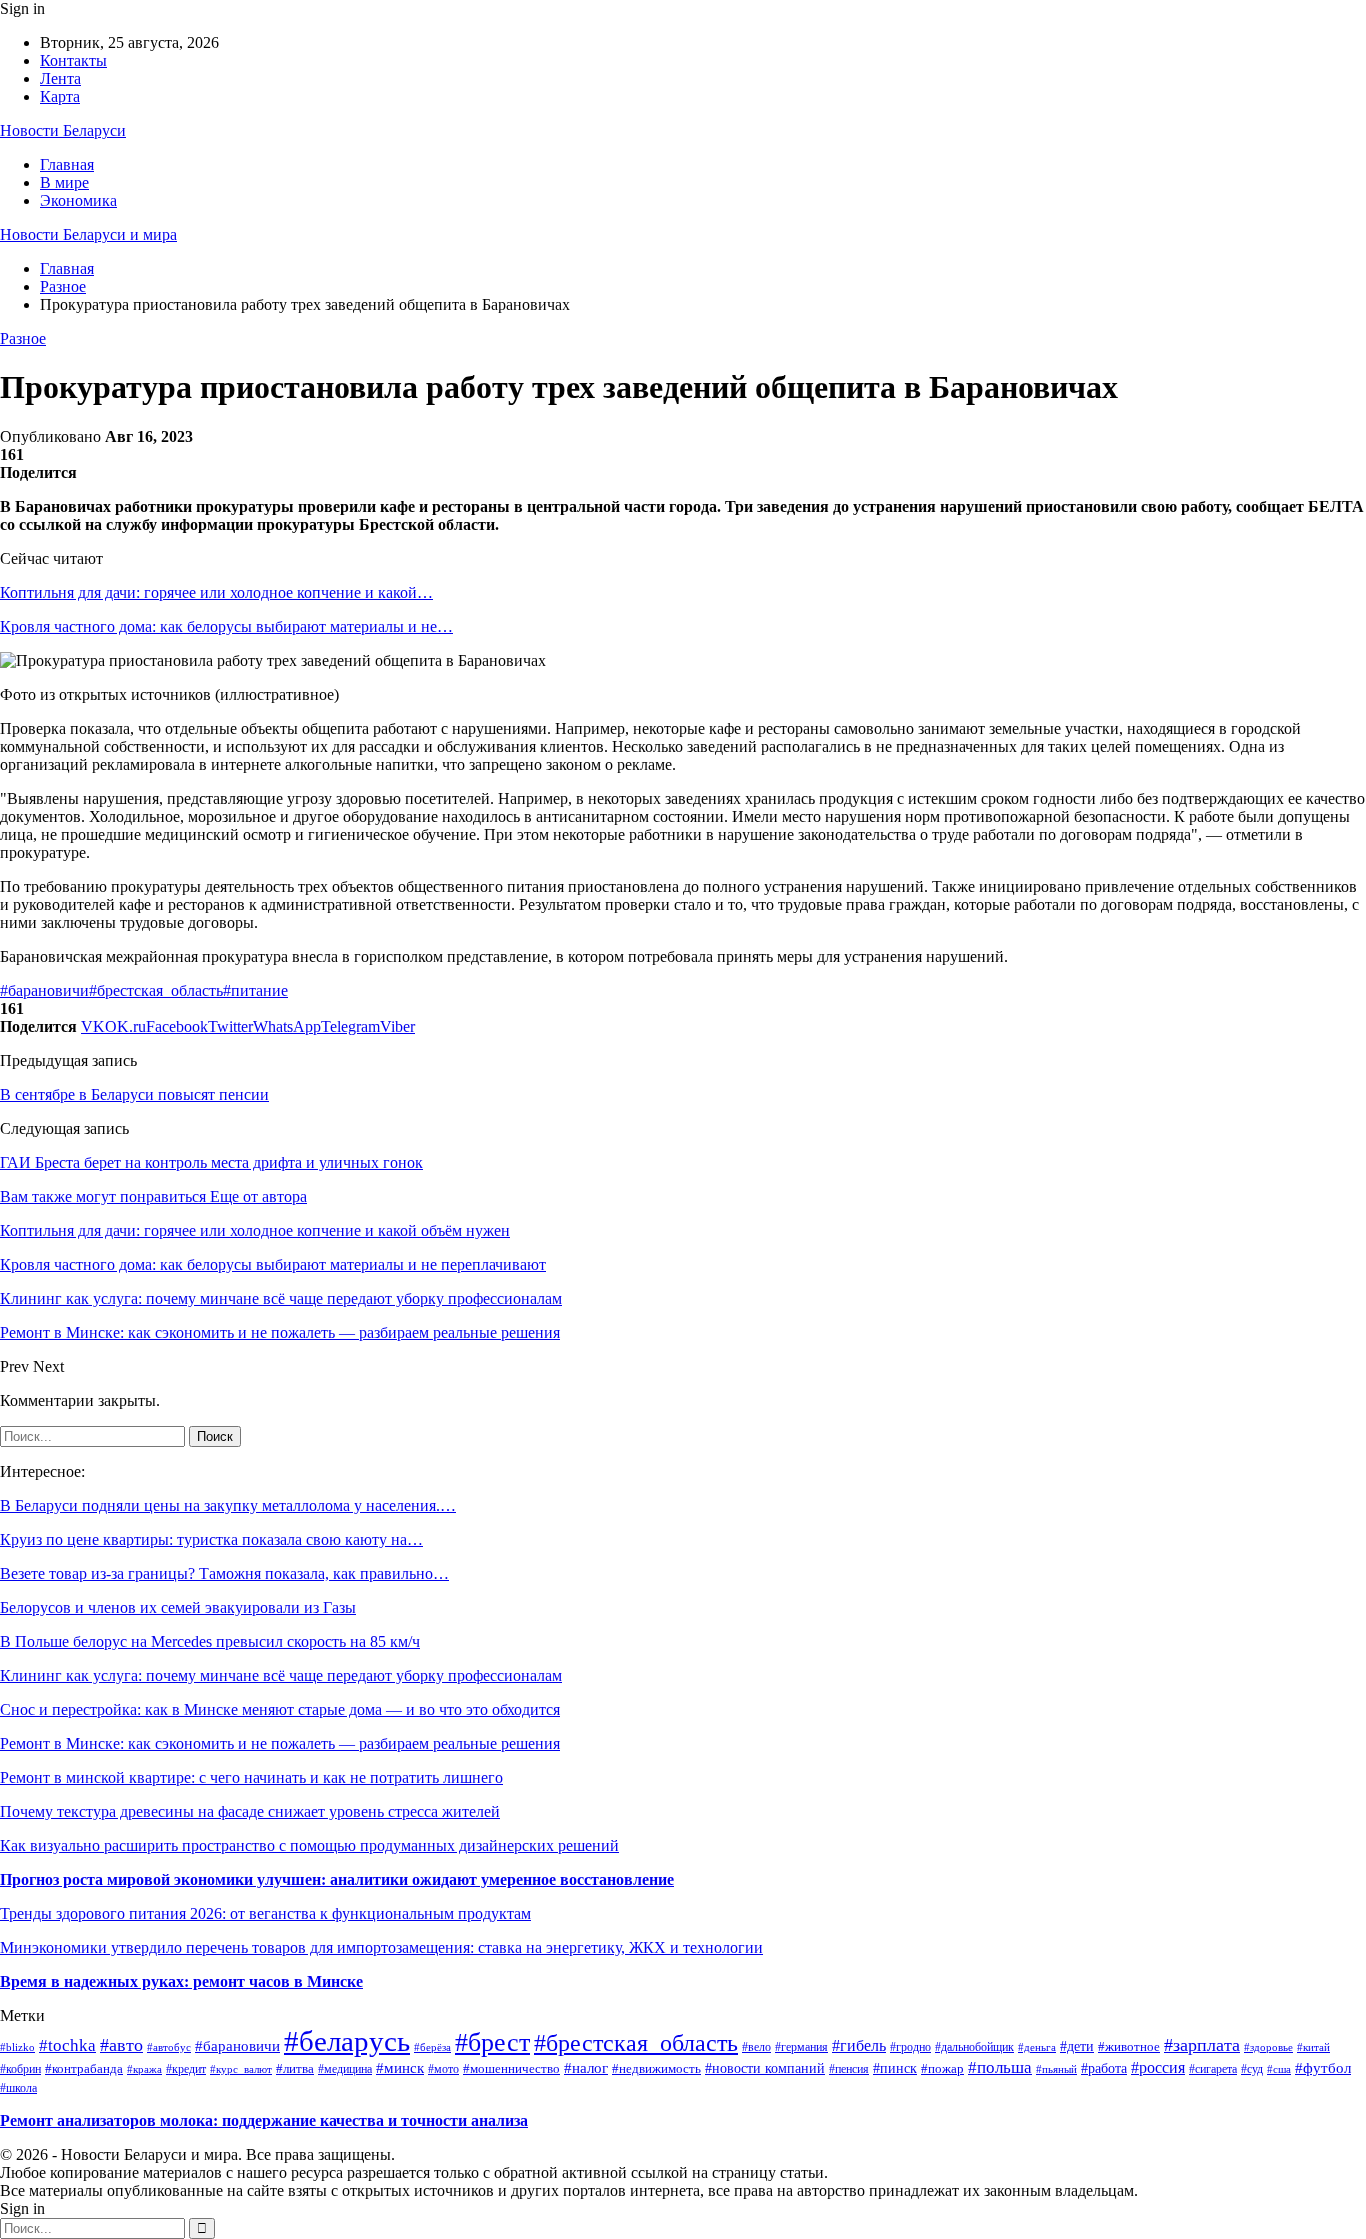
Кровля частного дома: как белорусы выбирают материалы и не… (226, 626)
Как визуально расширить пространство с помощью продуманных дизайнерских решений (309, 1845)
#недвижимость (656, 2069)
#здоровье (1268, 2047)
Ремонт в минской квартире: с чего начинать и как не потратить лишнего (251, 1777)
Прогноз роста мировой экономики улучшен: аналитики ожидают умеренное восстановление (337, 1879)
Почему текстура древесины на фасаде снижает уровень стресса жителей (250, 1811)
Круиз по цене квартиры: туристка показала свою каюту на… (211, 1539)
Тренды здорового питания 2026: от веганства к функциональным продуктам (265, 1913)
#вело (756, 2047)
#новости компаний (765, 2068)
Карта (60, 96)
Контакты (73, 60)
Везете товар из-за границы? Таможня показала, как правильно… (224, 1573)
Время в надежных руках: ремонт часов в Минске (181, 1981)
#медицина (345, 2069)
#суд (1252, 2069)
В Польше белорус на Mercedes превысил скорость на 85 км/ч (210, 1641)
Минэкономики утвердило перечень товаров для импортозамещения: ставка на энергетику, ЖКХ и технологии (381, 1947)
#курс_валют (241, 2069)
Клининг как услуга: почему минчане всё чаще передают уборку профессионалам (281, 1675)
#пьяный (1056, 2069)
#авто (121, 2045)
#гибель (859, 2045)
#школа (18, 2088)
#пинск (895, 2068)
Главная (67, 164)
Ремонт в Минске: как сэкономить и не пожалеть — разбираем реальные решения (280, 1743)
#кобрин (20, 2069)
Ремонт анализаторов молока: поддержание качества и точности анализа (264, 2120)
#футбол (1323, 2068)
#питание (255, 990)
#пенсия (849, 2069)
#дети (1077, 2046)
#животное (1129, 2046)
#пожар (942, 2069)
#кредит (186, 2069)
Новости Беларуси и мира (88, 234)
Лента (60, 78)
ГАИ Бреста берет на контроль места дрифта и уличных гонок (211, 1162)
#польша (1000, 2067)
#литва (295, 2068)
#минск (400, 2067)
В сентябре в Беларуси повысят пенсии (134, 1094)
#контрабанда (84, 2068)
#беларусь (347, 2041)
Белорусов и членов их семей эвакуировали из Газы (178, 1607)
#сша (1279, 2069)
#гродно (910, 2047)
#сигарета (1213, 2069)
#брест (492, 2042)
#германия (801, 2047)
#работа (1104, 2068)
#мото (443, 2069)
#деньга (1037, 2047)
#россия (1158, 2067)
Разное (23, 338)
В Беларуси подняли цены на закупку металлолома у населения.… (228, 1505)
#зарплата (1202, 2045)
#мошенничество (511, 2069)
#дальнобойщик (974, 2047)
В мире (64, 182)
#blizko (17, 2047)
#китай (1313, 2047)
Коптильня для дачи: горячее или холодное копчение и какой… (216, 592)
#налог (586, 2068)
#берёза (432, 2047)
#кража (144, 2069)
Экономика (78, 200)
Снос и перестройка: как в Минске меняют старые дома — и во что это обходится (280, 1709)
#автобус (169, 2047)
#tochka (67, 2045)
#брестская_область (156, 990)
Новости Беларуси (63, 130)
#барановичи (44, 990)
